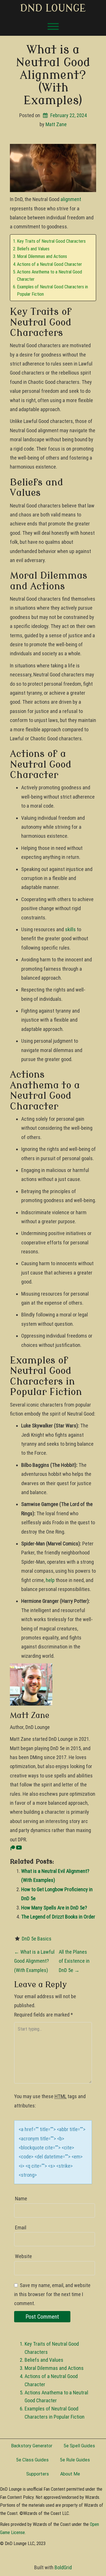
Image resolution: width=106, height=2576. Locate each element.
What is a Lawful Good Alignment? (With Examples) (34, 1961)
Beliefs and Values (33, 249)
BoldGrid (63, 2567)
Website (23, 2256)
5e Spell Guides (79, 2446)
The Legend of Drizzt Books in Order (58, 1917)
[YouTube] (19, 1849)
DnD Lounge (53, 8)
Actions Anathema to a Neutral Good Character (49, 276)
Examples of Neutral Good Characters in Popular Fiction (52, 290)
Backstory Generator (32, 2446)
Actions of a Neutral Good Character (49, 264)
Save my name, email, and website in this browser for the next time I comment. (52, 2294)
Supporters (38, 2474)
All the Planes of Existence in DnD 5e (74, 1961)
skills (70, 929)
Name (21, 2199)
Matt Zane (56, 124)
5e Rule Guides (75, 2460)
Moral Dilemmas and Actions (42, 256)
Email (21, 2228)
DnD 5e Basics (37, 1939)
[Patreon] (12, 1849)
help (50, 1580)
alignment (71, 199)
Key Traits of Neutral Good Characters (51, 241)
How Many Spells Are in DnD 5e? (54, 1908)
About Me (70, 2474)
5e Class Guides (32, 2460)
